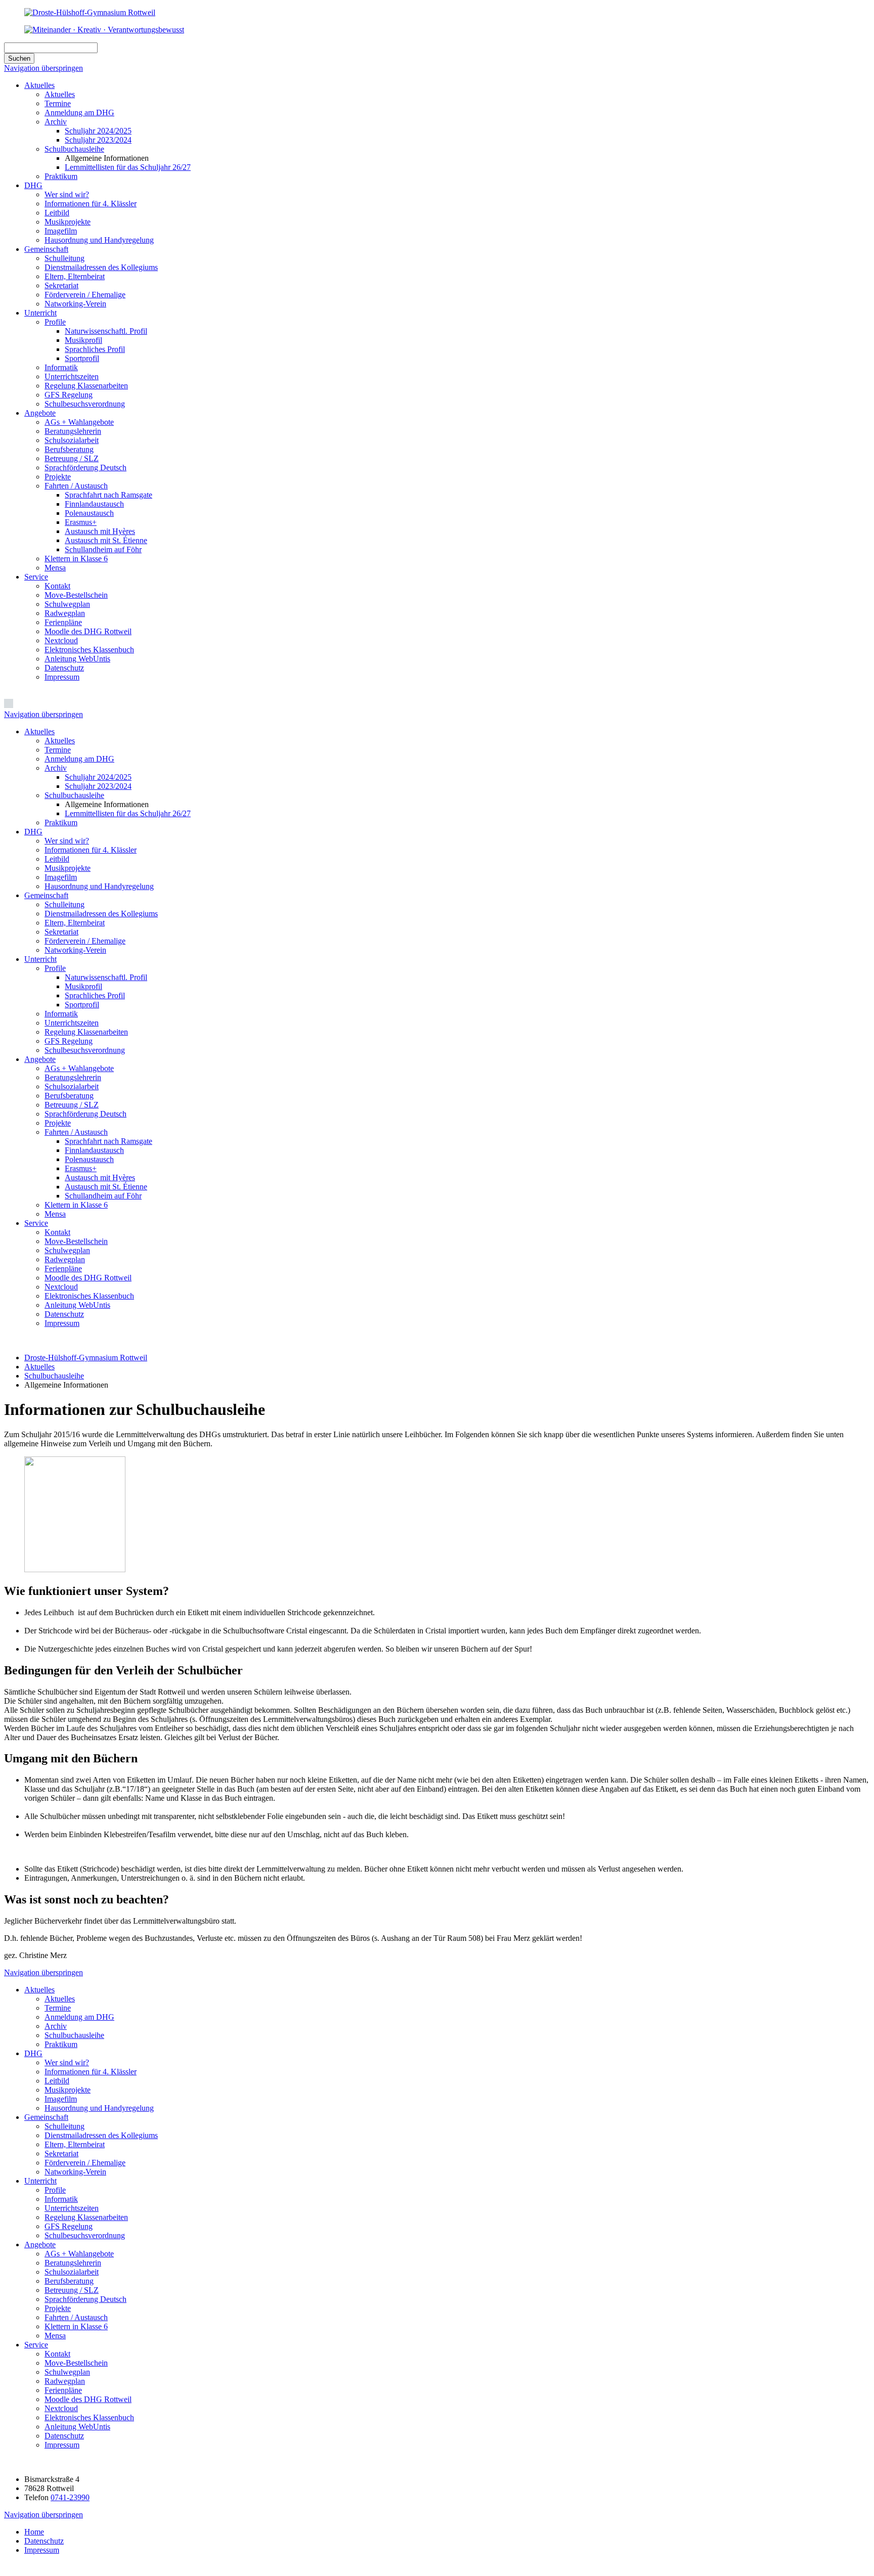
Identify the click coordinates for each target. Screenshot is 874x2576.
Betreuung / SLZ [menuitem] (72, 1105)
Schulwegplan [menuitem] (67, 1250)
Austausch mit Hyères (100, 531)
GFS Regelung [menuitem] (69, 1041)
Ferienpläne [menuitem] (63, 1269)
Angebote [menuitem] (40, 1059)
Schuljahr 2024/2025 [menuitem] (98, 777)
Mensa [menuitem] (55, 1214)
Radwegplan (65, 613)
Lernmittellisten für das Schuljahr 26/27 (128, 167)
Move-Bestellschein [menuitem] (76, 1241)
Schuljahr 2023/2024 (98, 140)
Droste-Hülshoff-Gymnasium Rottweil (86, 1358)
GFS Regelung (69, 395)
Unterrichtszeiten (72, 376)
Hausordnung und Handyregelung (99, 240)
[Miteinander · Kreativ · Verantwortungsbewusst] (104, 30)
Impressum (62, 677)
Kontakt (57, 586)
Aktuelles (39, 85)
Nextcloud (61, 640)
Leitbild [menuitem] (57, 859)
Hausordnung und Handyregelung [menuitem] (99, 886)
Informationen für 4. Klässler (91, 204)
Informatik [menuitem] (61, 1014)
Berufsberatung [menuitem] (69, 1096)
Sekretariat (61, 285)
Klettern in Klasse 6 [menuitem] (76, 1205)
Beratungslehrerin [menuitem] (73, 1077)
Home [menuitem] (34, 2532)
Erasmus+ (81, 522)
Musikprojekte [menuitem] (68, 868)
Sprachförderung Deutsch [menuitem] (85, 1114)
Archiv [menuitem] (56, 768)
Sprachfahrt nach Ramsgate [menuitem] (108, 1141)
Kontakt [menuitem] (57, 1232)
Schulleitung (64, 258)
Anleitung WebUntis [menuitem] (77, 1305)
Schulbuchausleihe (74, 149)
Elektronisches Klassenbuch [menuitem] (89, 1296)
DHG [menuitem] (33, 832)
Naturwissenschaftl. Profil (106, 331)
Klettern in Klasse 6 (76, 559)
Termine (58, 103)
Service (36, 577)
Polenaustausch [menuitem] (89, 1159)
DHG (33, 185)
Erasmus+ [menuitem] (81, 1168)
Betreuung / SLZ (72, 458)
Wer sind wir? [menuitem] (67, 841)
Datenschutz (64, 668)
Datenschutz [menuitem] (64, 1314)
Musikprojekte (68, 222)
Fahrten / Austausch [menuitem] (76, 1132)
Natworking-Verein (75, 304)
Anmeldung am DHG (79, 113)
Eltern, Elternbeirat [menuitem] (75, 923)
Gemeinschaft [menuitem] (46, 895)
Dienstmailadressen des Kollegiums (101, 267)
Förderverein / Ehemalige (85, 295)
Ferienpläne (63, 622)
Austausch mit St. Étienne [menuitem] (106, 1187)
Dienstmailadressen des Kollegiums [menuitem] (101, 914)
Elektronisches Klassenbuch (89, 650)
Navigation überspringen (43, 68)
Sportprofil (82, 358)
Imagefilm (61, 231)
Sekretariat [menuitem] (61, 932)
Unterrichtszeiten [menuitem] (72, 1023)
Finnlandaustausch (94, 504)
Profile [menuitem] (55, 968)
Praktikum (61, 176)
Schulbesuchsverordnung (85, 404)
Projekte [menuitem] (58, 1123)
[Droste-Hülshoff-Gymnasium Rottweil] (90, 12)
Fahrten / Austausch (76, 486)
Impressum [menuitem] (62, 1323)
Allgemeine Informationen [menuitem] (107, 804)
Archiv (56, 122)
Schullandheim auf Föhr (103, 549)
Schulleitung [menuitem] (64, 904)
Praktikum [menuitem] (61, 823)
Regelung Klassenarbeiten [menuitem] (86, 1032)
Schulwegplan (67, 604)
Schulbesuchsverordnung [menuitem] (85, 1050)
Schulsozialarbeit (72, 440)
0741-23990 (70, 2497)
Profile (55, 322)
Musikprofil (83, 340)
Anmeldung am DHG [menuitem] (79, 759)
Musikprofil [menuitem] (83, 986)
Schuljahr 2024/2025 (98, 131)
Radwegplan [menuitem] (65, 1259)
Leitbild (57, 213)
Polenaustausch (89, 513)
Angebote (40, 413)
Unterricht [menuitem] (40, 959)
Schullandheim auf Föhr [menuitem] (103, 1196)
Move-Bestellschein (76, 595)
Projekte (58, 477)
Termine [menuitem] (58, 750)
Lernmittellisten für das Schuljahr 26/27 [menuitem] (128, 813)
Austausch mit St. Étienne (106, 540)
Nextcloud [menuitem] (61, 1287)
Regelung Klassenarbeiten (86, 386)
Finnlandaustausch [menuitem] (94, 1150)
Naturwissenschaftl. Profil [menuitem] (106, 977)
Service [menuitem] (36, 1223)
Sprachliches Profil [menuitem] (95, 995)
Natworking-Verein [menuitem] (75, 950)
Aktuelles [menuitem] (39, 731)
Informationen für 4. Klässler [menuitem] (91, 850)
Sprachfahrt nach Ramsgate (108, 495)
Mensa (55, 568)
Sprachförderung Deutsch (85, 468)
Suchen (19, 58)
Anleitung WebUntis (77, 659)
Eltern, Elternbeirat (75, 276)
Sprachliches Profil (95, 349)
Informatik (61, 367)
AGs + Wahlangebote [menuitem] (79, 1068)
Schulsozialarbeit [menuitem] (72, 1086)
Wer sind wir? (67, 194)
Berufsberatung (69, 449)
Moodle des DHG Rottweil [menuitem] (88, 1278)
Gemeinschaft (46, 249)
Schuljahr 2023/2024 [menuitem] (98, 786)
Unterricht (40, 313)
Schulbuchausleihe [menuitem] (74, 795)
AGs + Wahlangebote (79, 422)
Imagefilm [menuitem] (61, 877)
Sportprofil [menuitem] (82, 1005)
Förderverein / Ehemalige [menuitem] (85, 941)
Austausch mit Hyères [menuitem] (100, 1178)
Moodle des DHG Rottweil (88, 631)
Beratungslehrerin (73, 431)
